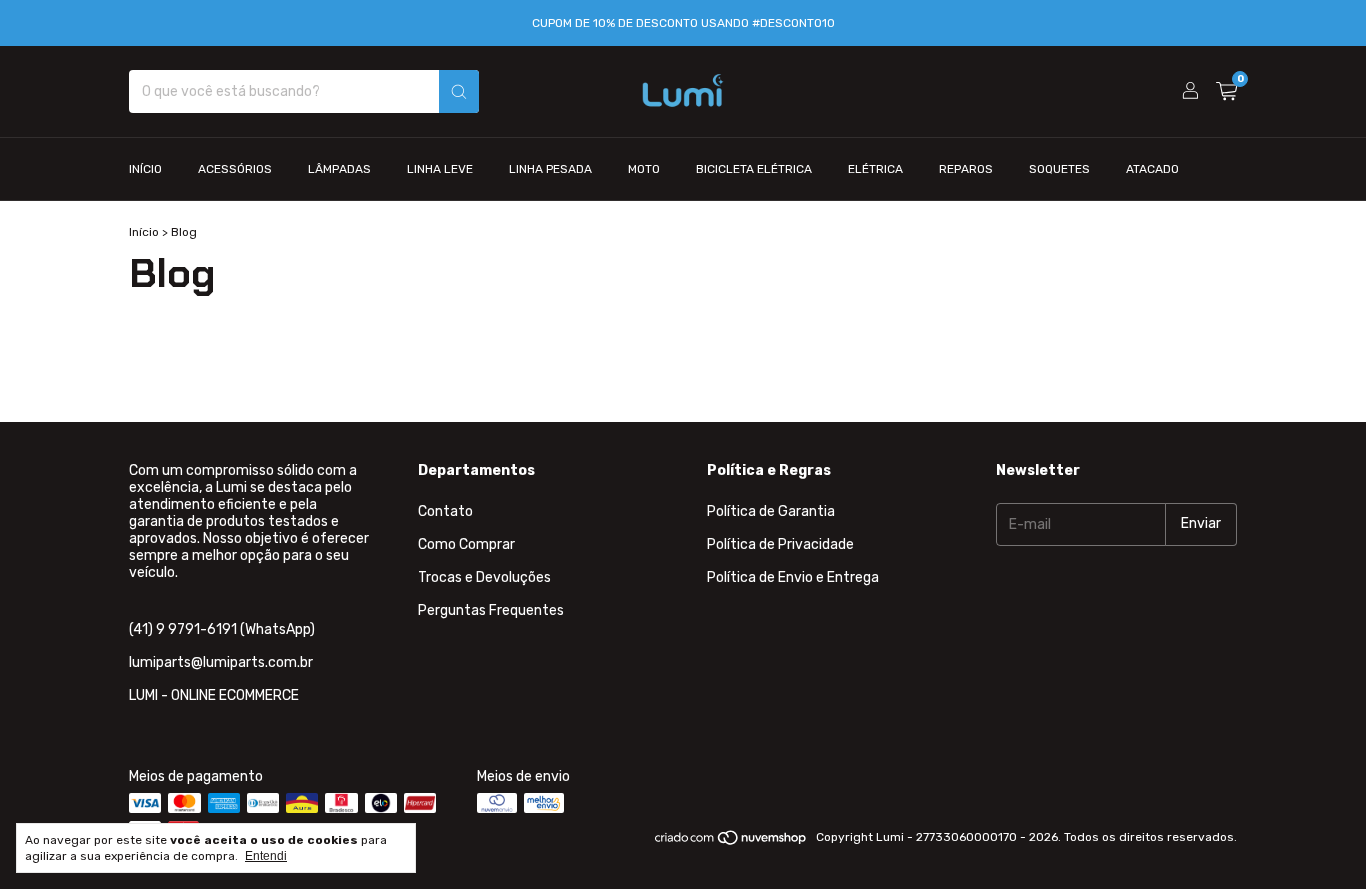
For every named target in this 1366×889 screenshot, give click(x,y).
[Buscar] (459, 91)
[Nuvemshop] (731, 842)
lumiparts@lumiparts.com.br (221, 662)
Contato (445, 511)
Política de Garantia (771, 511)
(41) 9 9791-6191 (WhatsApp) (222, 629)
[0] (1226, 92)
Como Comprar (466, 544)
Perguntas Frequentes (491, 610)
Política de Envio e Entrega (793, 577)
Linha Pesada (550, 169)
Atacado (1152, 169)
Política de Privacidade (780, 544)
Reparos (966, 169)
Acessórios (235, 169)
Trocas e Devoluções (484, 577)
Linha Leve (440, 169)
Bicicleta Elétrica (754, 169)
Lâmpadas (339, 169)
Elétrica (875, 169)
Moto (644, 169)
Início (145, 169)
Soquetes (1059, 169)
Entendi (266, 856)
